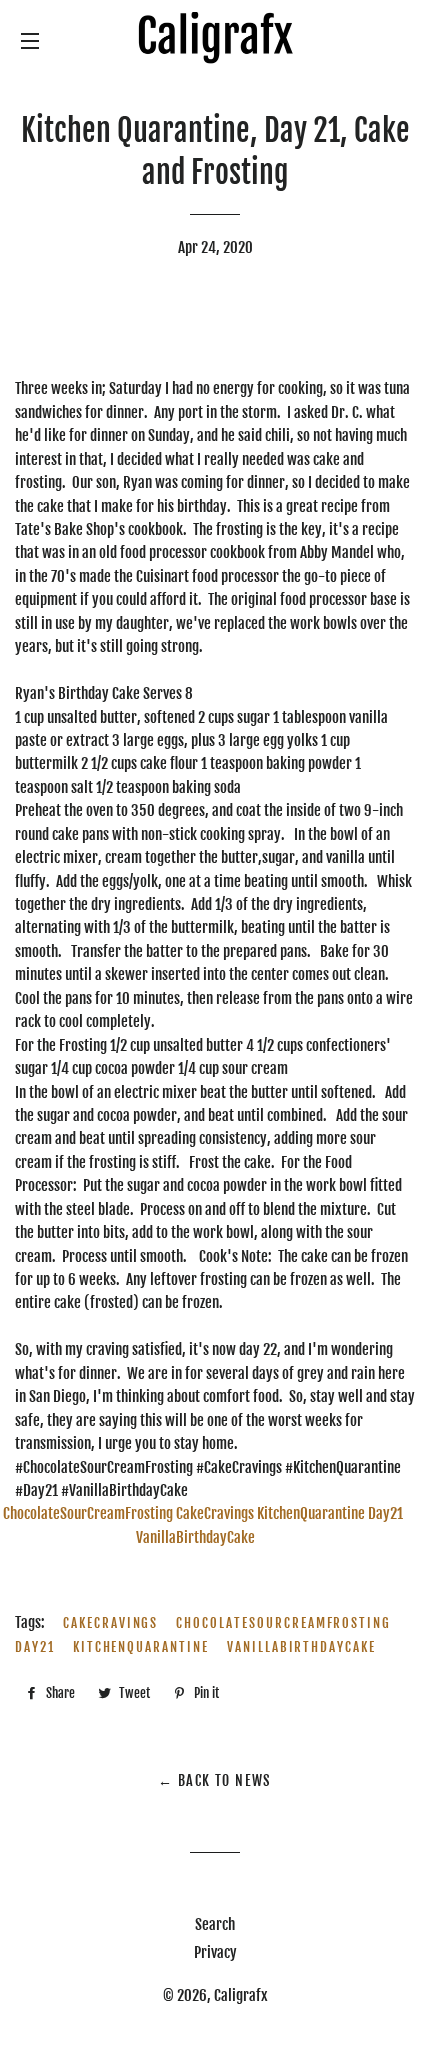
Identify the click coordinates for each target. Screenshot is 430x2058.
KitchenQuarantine (141, 1647)
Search (215, 1924)
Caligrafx (241, 1995)
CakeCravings (110, 1623)
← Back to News (215, 1780)
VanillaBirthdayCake (301, 1647)
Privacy (215, 1952)
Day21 (35, 1647)
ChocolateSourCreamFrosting (283, 1623)
